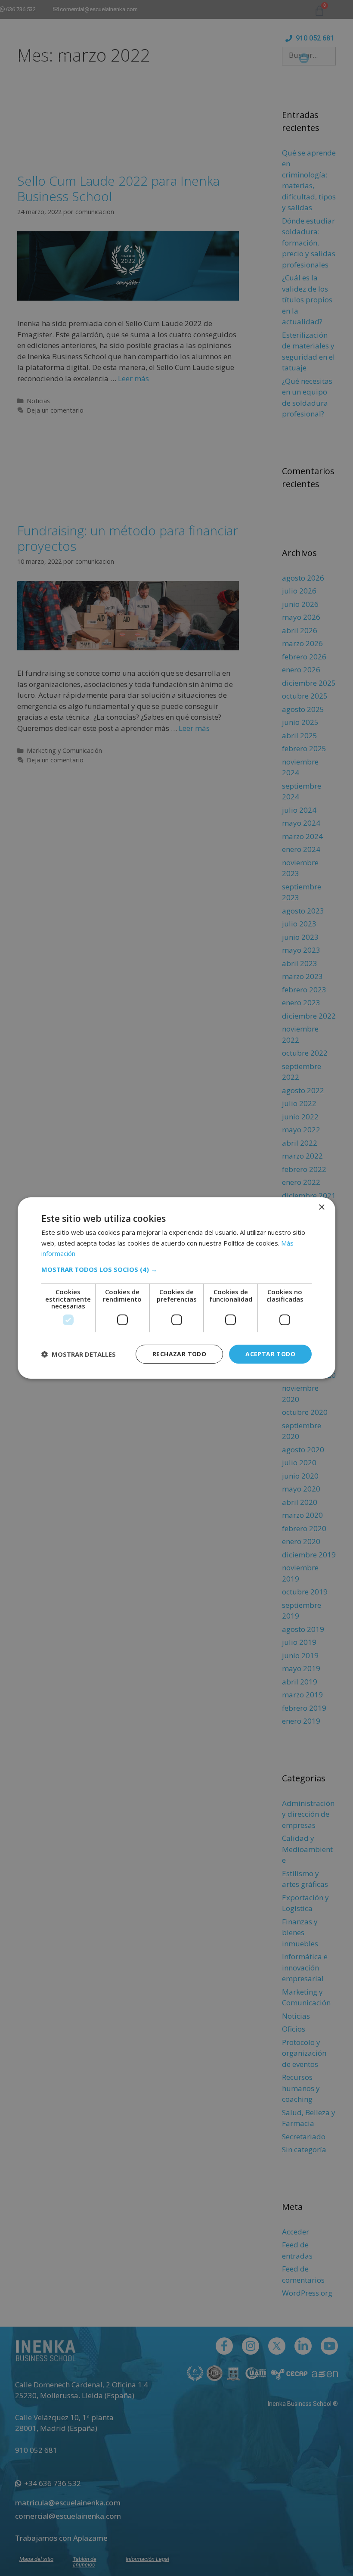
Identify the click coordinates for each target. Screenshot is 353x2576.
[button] (176, 1269)
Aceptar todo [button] (270, 1354)
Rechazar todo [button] (179, 1354)
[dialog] (176, 1288)
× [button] (321, 1207)
